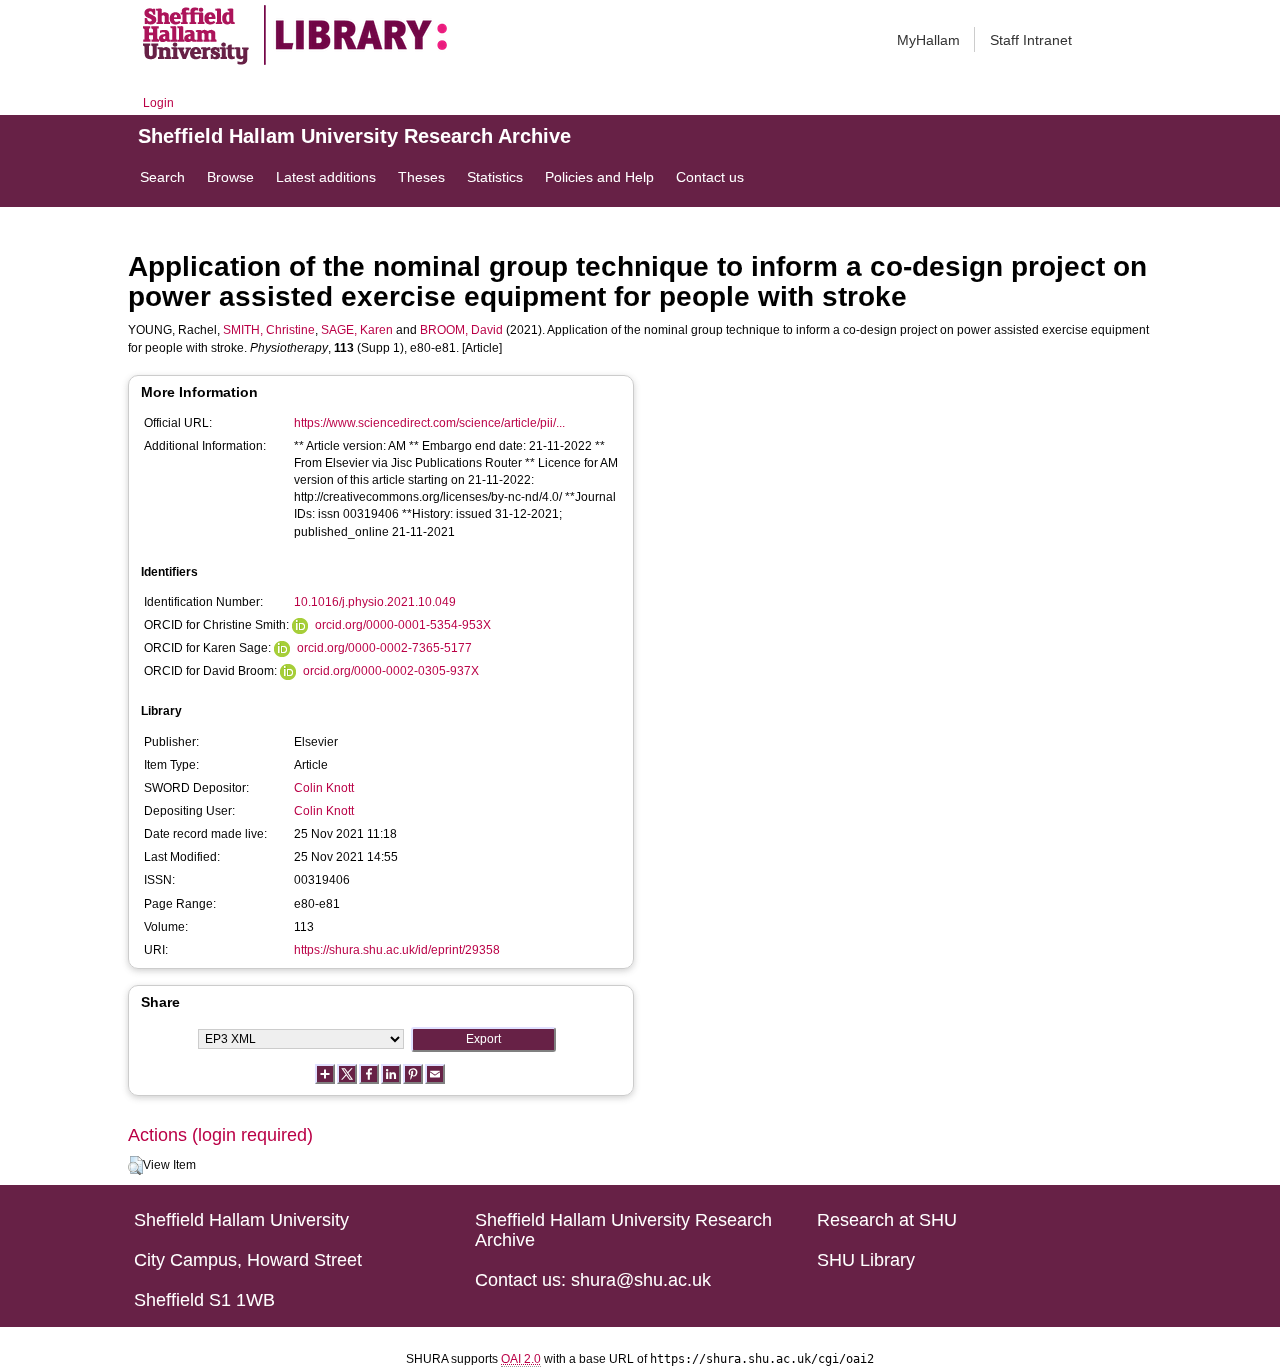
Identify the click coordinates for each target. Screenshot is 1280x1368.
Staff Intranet (1031, 40)
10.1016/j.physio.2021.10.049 (375, 602)
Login (158, 103)
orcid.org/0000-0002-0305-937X (391, 671)
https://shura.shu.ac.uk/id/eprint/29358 (397, 950)
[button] (135, 1166)
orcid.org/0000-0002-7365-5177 (384, 648)
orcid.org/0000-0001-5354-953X (403, 625)
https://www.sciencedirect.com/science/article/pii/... (429, 423)
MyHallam (928, 40)
